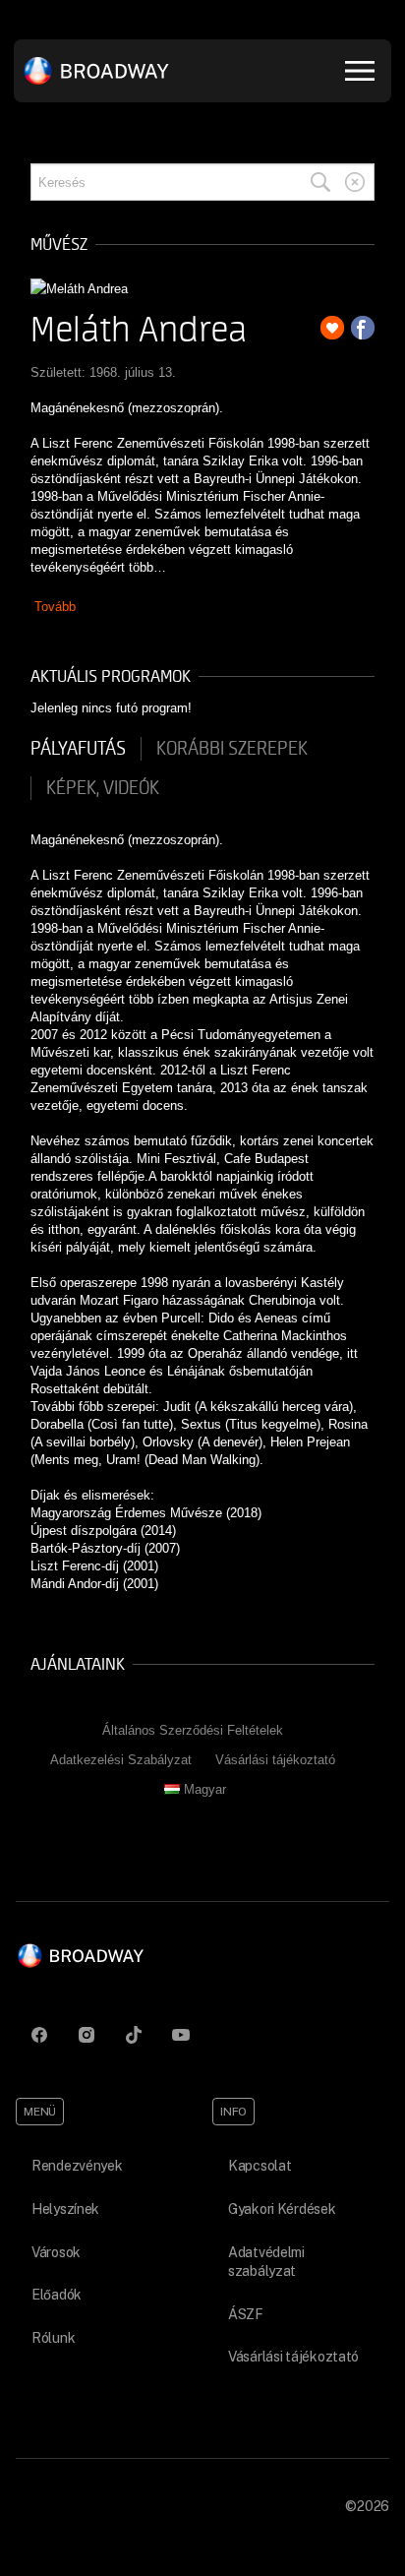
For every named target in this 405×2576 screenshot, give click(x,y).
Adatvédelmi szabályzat (266, 2262)
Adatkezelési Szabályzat (121, 1760)
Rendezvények (77, 2166)
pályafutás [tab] (78, 749)
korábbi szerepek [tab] (232, 749)
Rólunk (53, 2338)
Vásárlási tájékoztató (275, 1760)
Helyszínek (65, 2209)
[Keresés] (320, 182)
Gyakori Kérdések (282, 2209)
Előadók (57, 2295)
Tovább (55, 607)
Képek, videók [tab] (103, 788)
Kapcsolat (260, 2166)
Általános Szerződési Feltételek (193, 1730)
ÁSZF (246, 2314)
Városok (56, 2252)
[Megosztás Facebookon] (363, 328)
